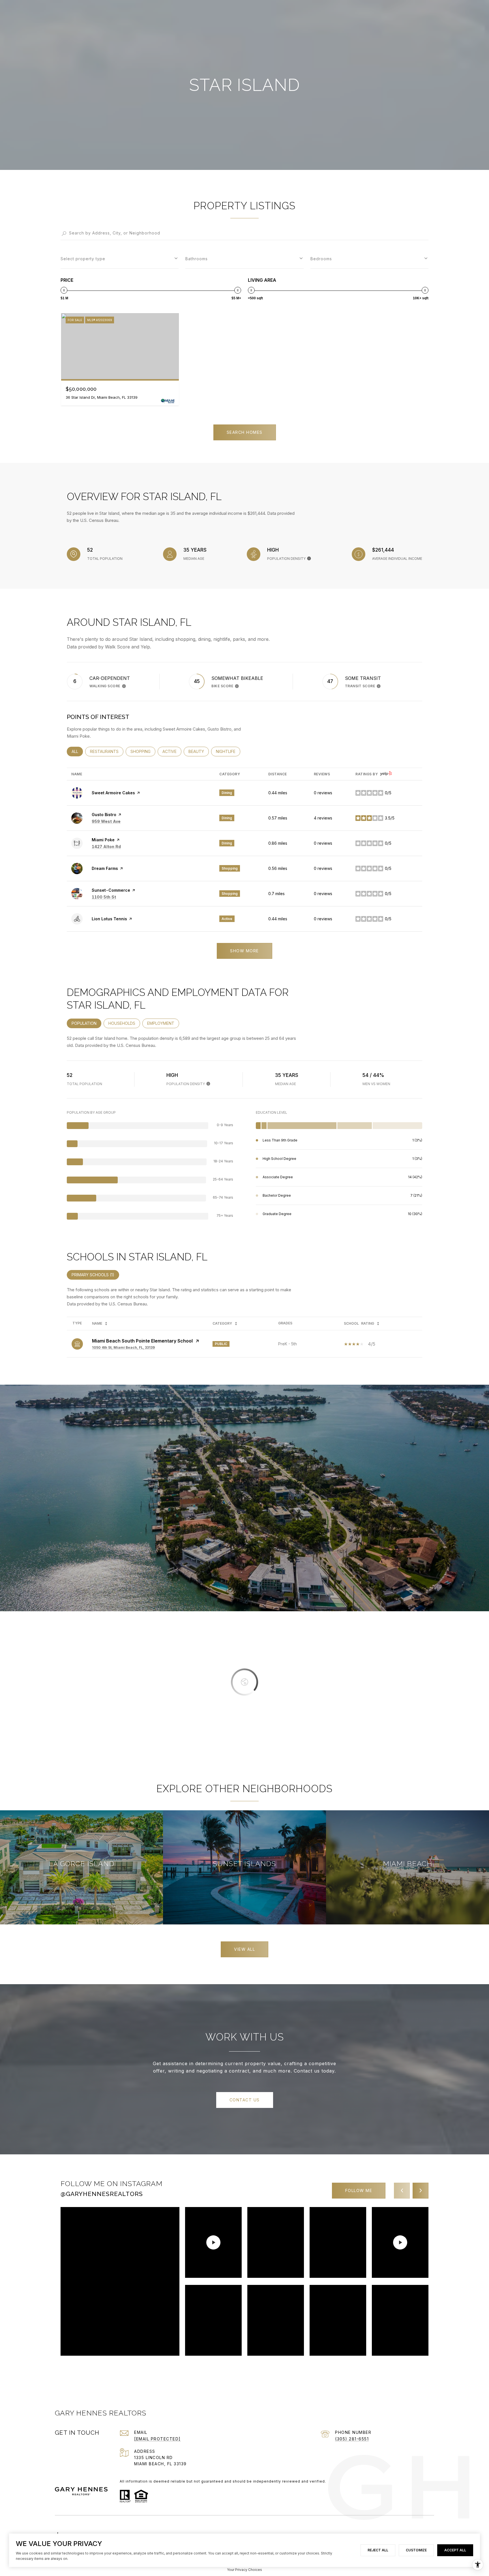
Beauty (199, 751)
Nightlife (228, 751)
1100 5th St (104, 897)
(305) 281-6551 (352, 2439)
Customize (416, 2550)
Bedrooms (321, 259)
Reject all (378, 2550)
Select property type (83, 259)
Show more (244, 951)
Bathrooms (197, 259)
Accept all (455, 2550)
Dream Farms (105, 868)
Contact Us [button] (245, 2100)
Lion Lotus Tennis (109, 919)
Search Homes (245, 432)
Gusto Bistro (104, 815)
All (77, 751)
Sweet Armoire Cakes (113, 793)
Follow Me (359, 2190)
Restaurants (107, 751)
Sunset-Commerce (111, 890)
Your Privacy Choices (244, 2570)
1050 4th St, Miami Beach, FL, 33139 (123, 1347)
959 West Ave (106, 821)
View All (244, 1949)
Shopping (143, 751)
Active (172, 751)
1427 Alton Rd (106, 847)
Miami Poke (103, 840)
